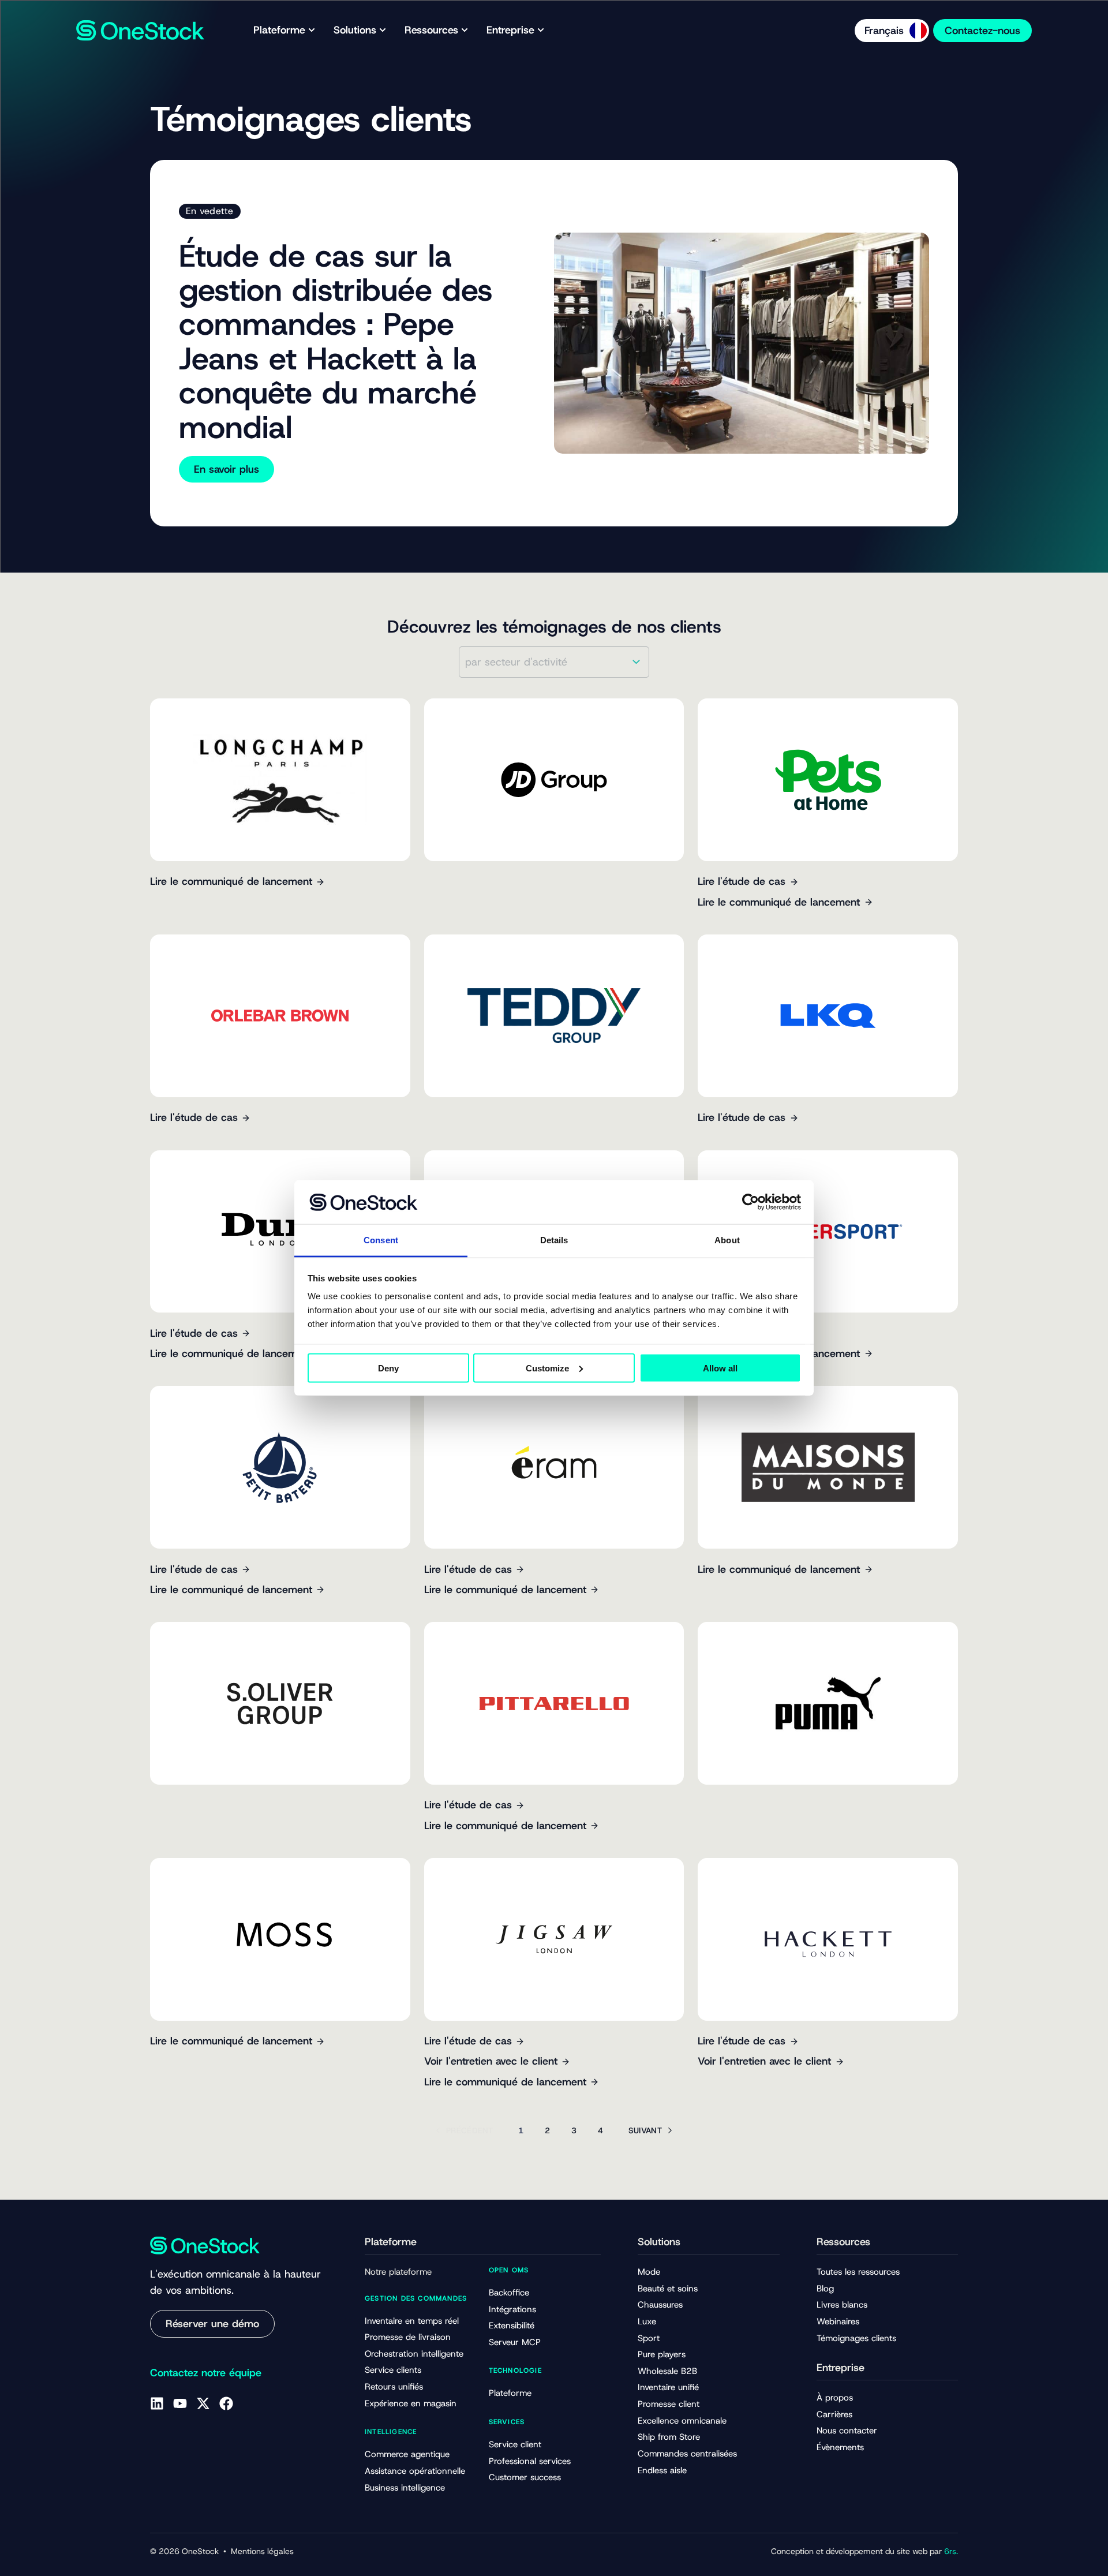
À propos (835, 2398)
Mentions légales (262, 2551)
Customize (547, 1368)
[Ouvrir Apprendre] (465, 30)
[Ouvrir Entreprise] (541, 30)
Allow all (720, 1368)
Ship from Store (669, 2437)
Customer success (525, 2477)
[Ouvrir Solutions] (383, 30)
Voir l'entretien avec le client (491, 2061)
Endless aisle (662, 2470)
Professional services (530, 2461)
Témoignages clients (856, 2338)
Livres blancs (842, 2305)
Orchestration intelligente (414, 2354)
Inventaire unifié (668, 2387)
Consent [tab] (381, 1240)
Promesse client (669, 2404)
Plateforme (510, 2393)
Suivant (645, 2130)
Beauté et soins (668, 2289)
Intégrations (512, 2309)
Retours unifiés (394, 2387)
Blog (825, 2289)
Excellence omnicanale (682, 2421)
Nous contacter (847, 2431)
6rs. (951, 2551)
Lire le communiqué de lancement (231, 881)
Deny (388, 1368)
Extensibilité (512, 2325)
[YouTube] (180, 2403)
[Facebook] (226, 2403)
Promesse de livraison (408, 2337)
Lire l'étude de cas (742, 881)
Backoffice (509, 2293)
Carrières (834, 2414)
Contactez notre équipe (206, 2373)
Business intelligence (405, 2488)
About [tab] (727, 1240)
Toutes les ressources (858, 2272)
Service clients (393, 2370)
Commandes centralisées (687, 2454)
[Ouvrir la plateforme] (312, 30)
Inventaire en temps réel (412, 2321)
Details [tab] (554, 1240)
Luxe (647, 2321)
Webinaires (838, 2321)
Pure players (662, 2354)
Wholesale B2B (667, 2371)
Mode (649, 2272)
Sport (649, 2338)
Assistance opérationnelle (415, 2471)
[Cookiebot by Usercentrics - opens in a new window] (750, 1202)
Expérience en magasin (411, 2403)
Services (507, 2422)
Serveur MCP (515, 2342)
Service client (515, 2444)
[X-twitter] (203, 2403)
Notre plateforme (398, 2272)
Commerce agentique (407, 2454)
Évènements (840, 2447)
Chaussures (660, 2305)
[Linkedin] (157, 2403)
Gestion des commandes (416, 2298)
